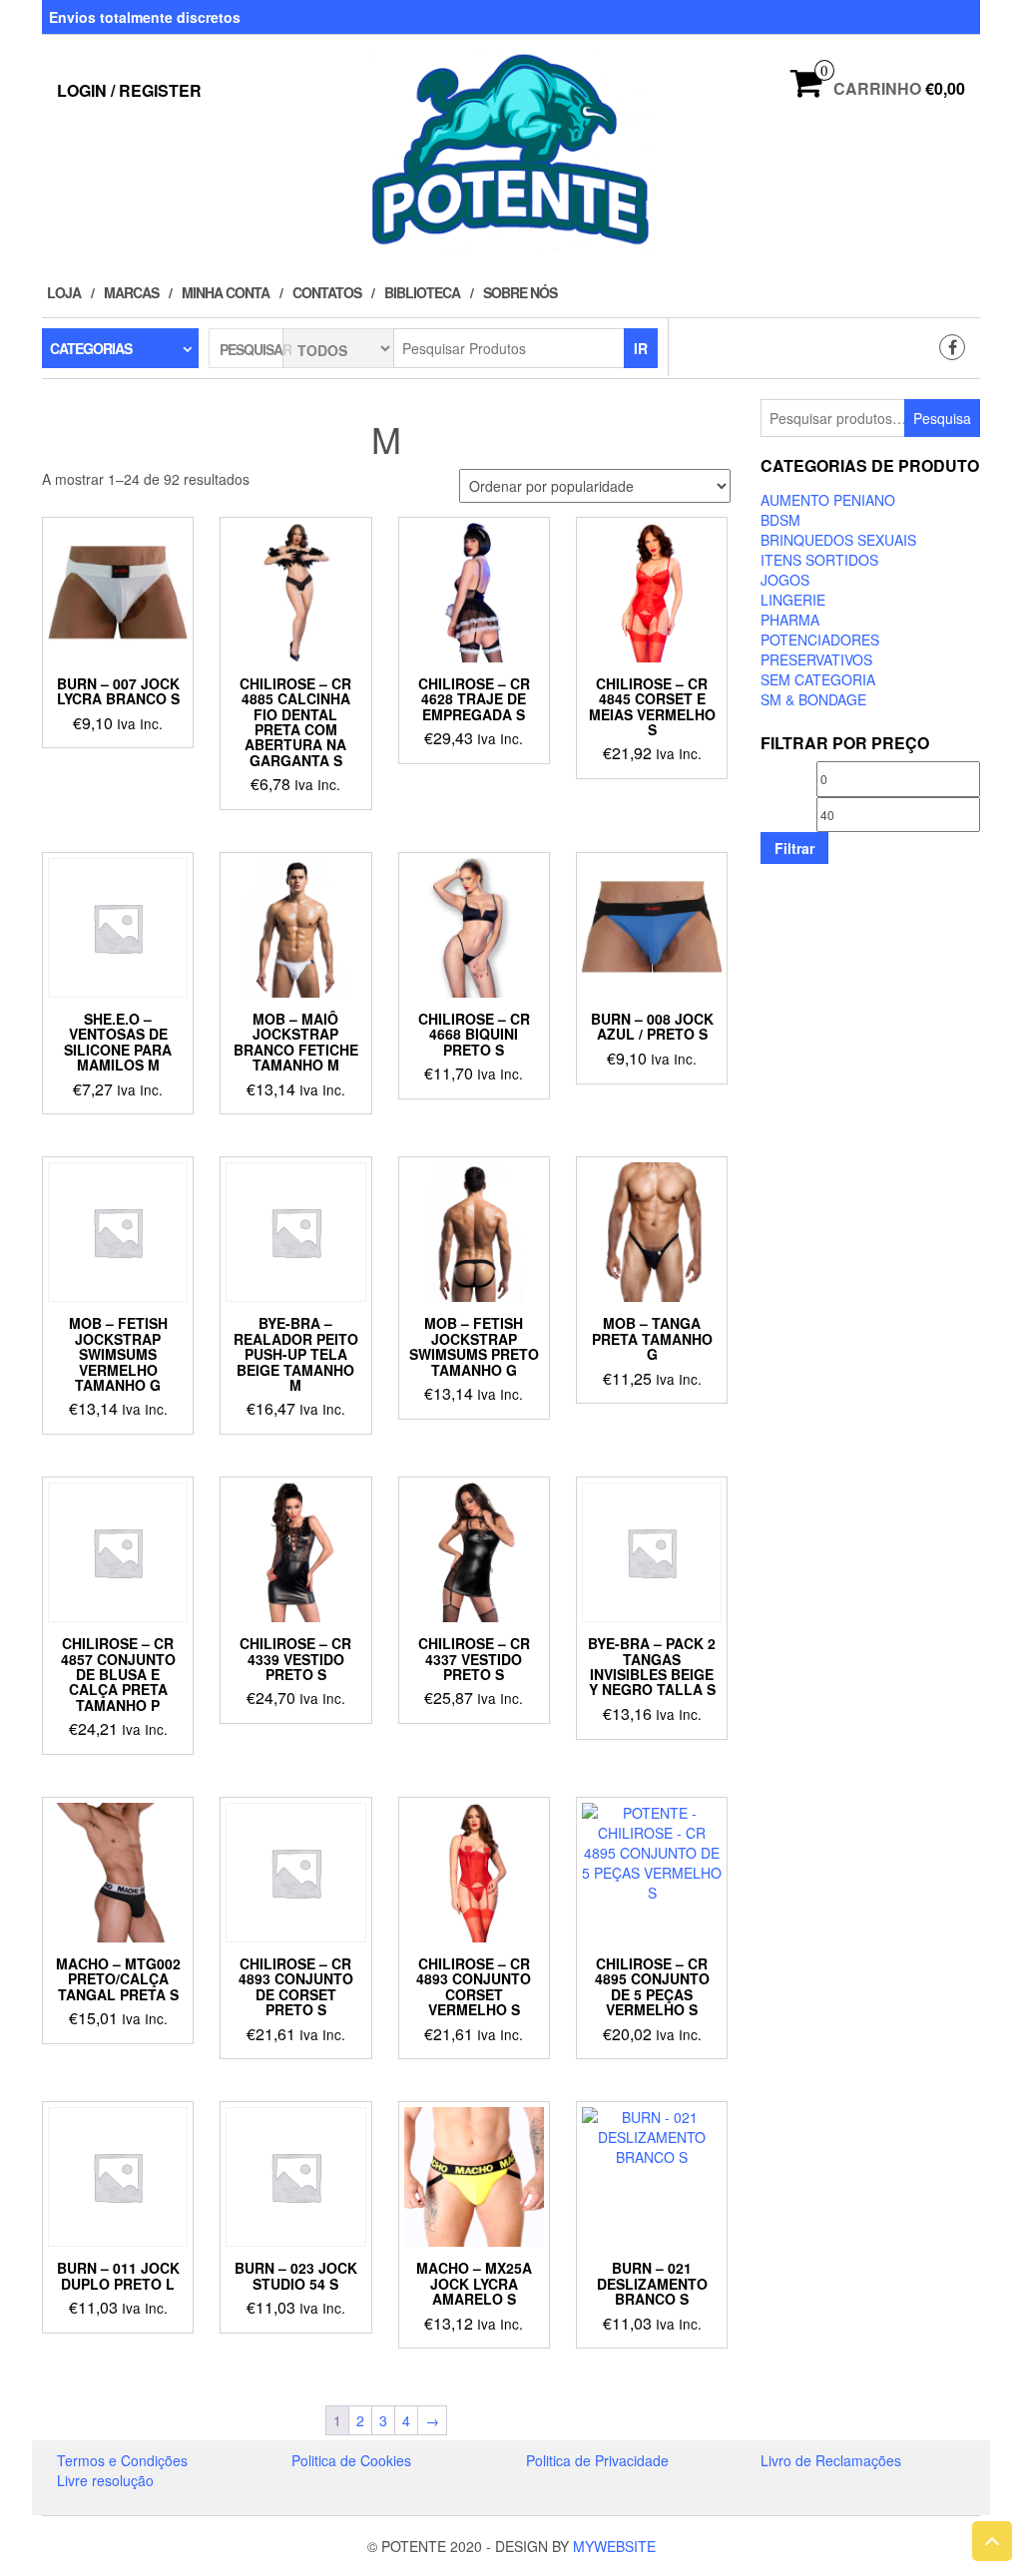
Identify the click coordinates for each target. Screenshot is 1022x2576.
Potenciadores (820, 640)
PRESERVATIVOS (816, 659)
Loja (64, 292)
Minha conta (226, 292)
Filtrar (794, 848)
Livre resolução (105, 2480)
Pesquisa (942, 418)
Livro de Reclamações (831, 2460)
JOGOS (785, 580)
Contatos (327, 292)
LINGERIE (793, 600)
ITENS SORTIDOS (819, 560)
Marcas (131, 292)
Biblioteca (422, 292)
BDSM (780, 520)
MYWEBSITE (614, 2546)
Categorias (91, 348)
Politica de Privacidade (597, 2460)
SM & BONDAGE (813, 699)
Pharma (790, 620)
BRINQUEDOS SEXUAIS (838, 540)
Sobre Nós (520, 292)
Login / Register (129, 90)
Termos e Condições (122, 2460)
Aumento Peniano (828, 500)
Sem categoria (818, 679)
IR (641, 348)
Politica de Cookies (351, 2460)
